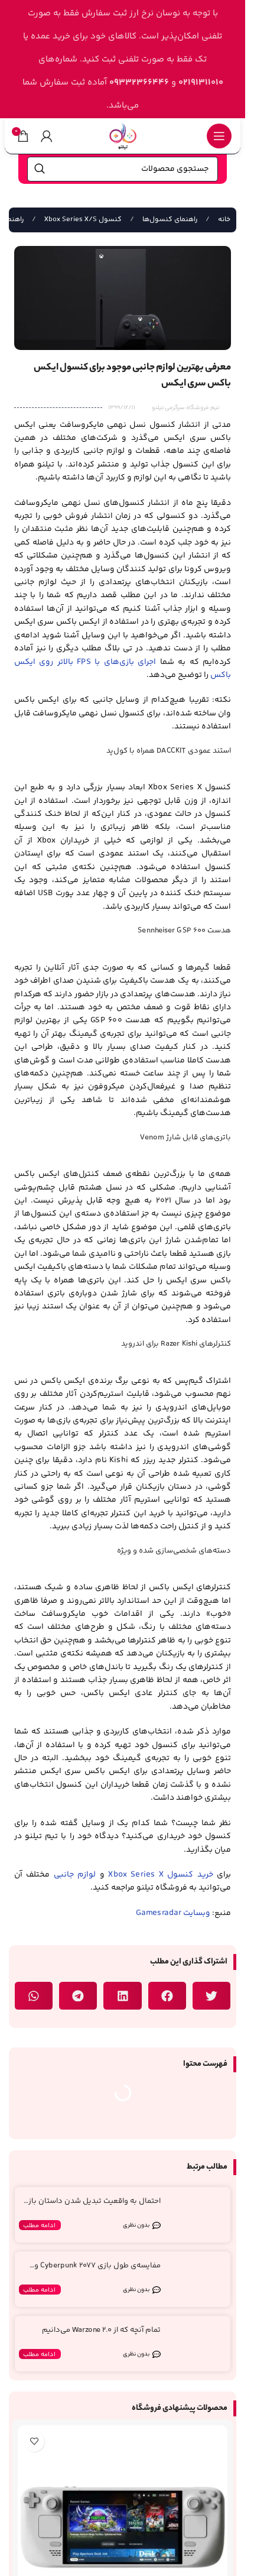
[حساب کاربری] (47, 136)
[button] (211, 1996)
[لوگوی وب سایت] (123, 136)
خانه (223, 220)
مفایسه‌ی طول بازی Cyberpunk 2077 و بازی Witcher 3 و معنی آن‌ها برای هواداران (92, 2271)
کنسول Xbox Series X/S (82, 220)
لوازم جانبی (75, 1875)
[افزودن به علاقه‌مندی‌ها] (34, 2441)
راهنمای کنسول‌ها (169, 220)
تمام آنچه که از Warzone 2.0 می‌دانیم (101, 2330)
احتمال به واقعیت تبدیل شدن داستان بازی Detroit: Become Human (92, 2206)
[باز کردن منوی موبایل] (219, 136)
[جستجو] (40, 169)
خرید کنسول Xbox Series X (160, 1875)
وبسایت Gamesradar (173, 1913)
